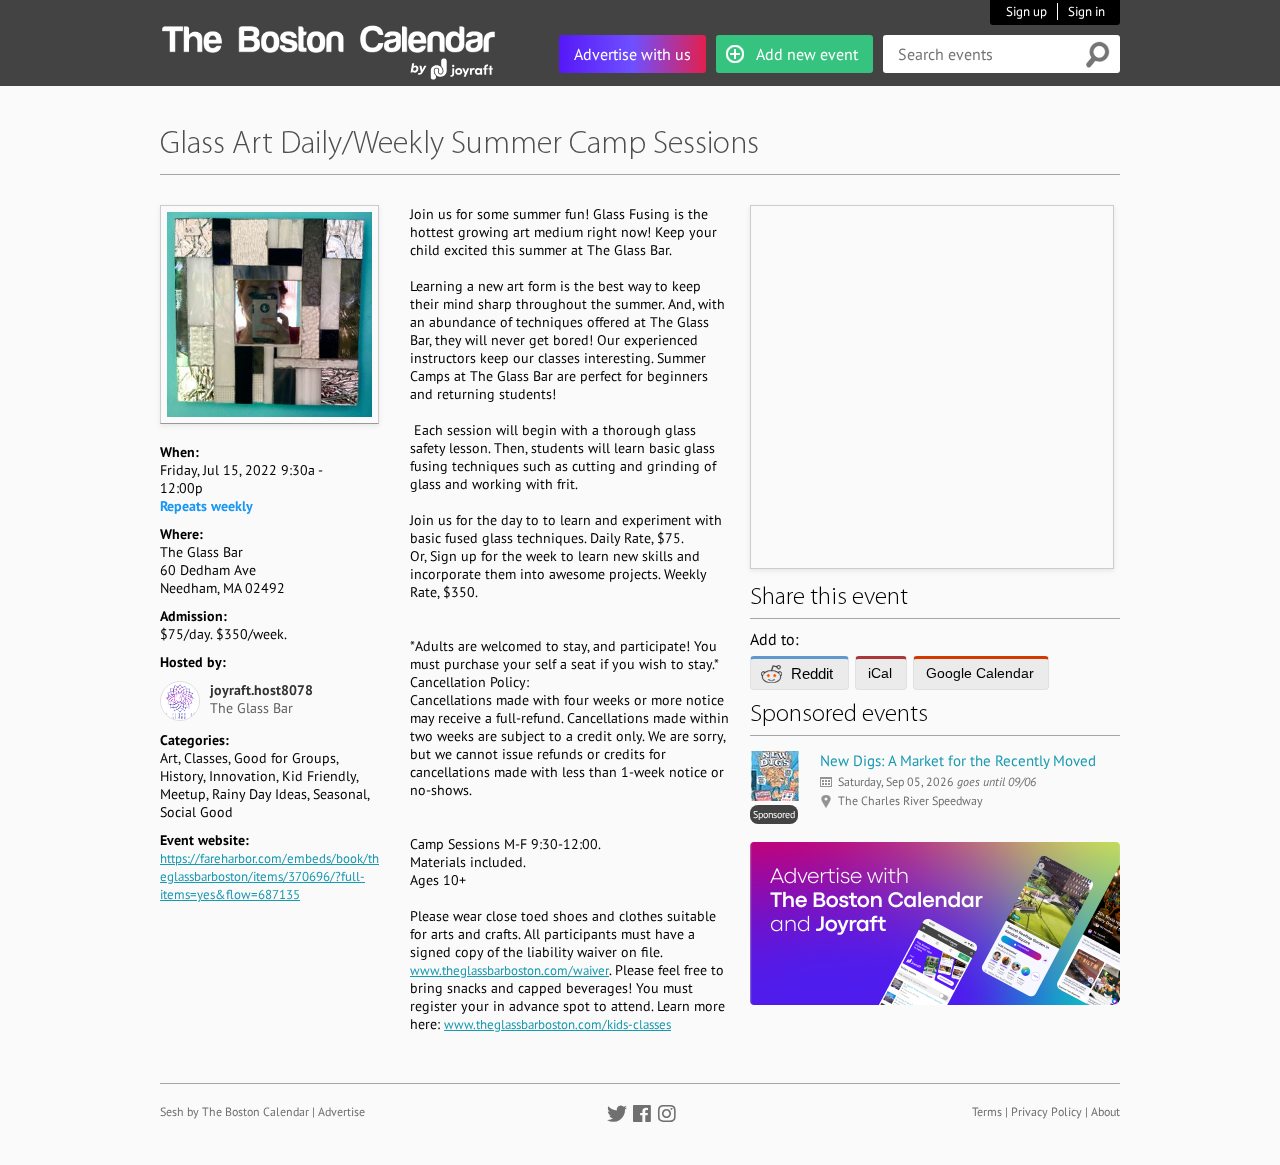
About (1105, 1111)
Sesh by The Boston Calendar (234, 1111)
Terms (987, 1111)
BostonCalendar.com (328, 36)
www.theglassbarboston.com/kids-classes (557, 1024)
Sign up (1026, 11)
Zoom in (268, 314)
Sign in (1086, 11)
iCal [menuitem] (880, 673)
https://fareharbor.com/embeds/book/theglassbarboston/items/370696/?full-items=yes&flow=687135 (269, 876)
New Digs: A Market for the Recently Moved (958, 760)
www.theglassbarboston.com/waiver (509, 970)
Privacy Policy (1046, 1111)
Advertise (341, 1111)
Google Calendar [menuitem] (980, 673)
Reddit (812, 673)
